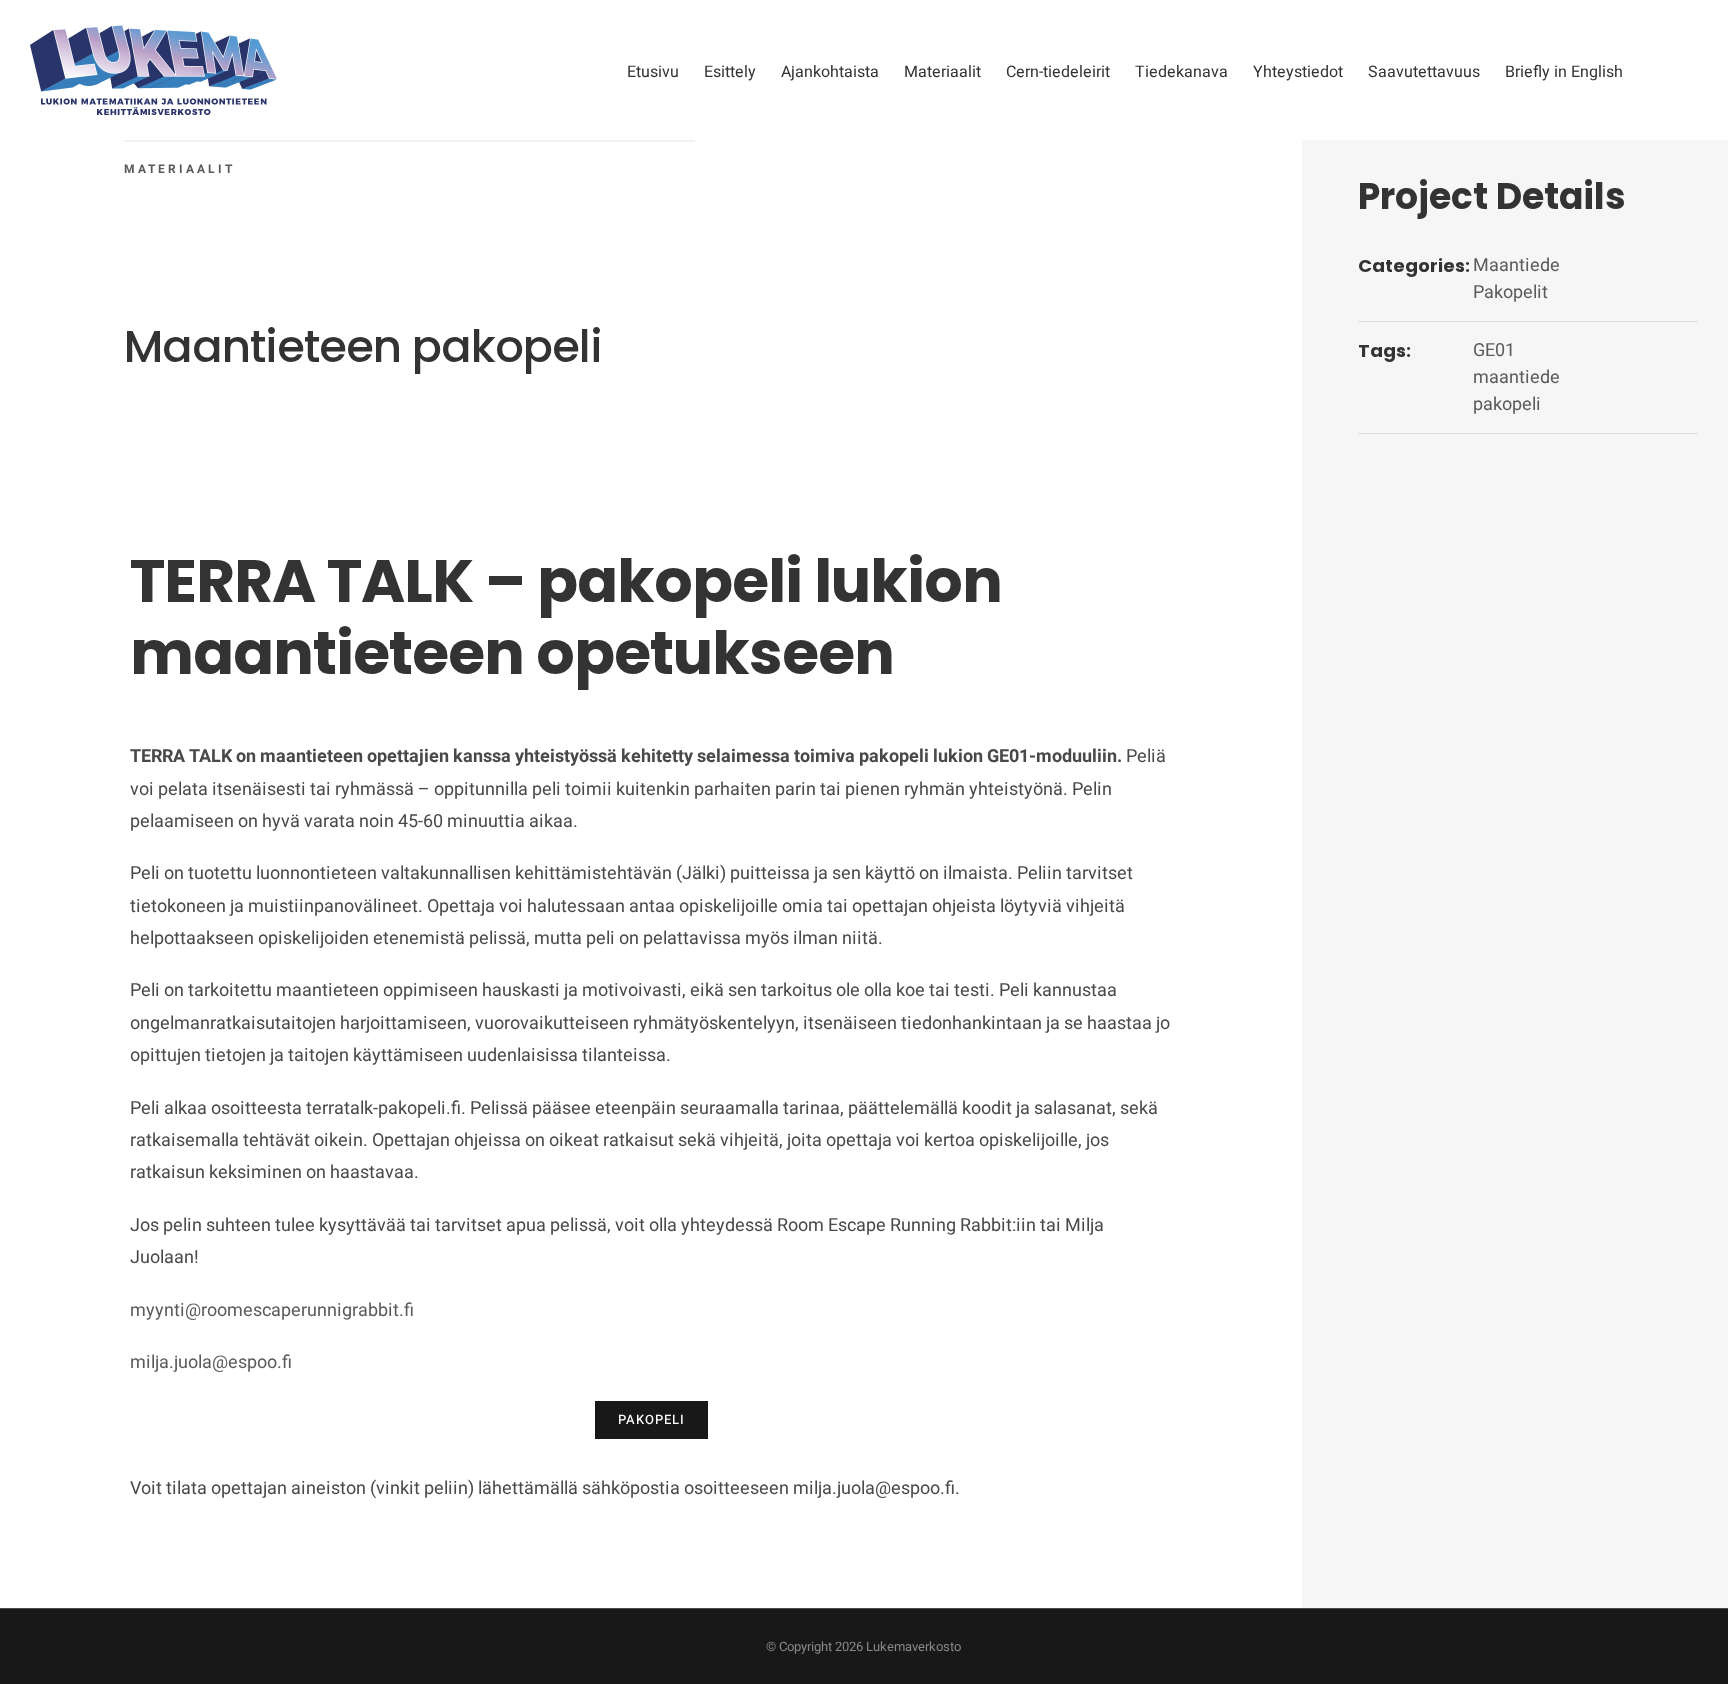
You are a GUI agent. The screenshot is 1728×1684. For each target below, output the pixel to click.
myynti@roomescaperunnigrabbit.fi (272, 1310)
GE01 (1494, 350)
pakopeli (1507, 404)
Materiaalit (179, 169)
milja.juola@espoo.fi (211, 1362)
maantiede (1516, 377)
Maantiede (1516, 265)
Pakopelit (1510, 292)
